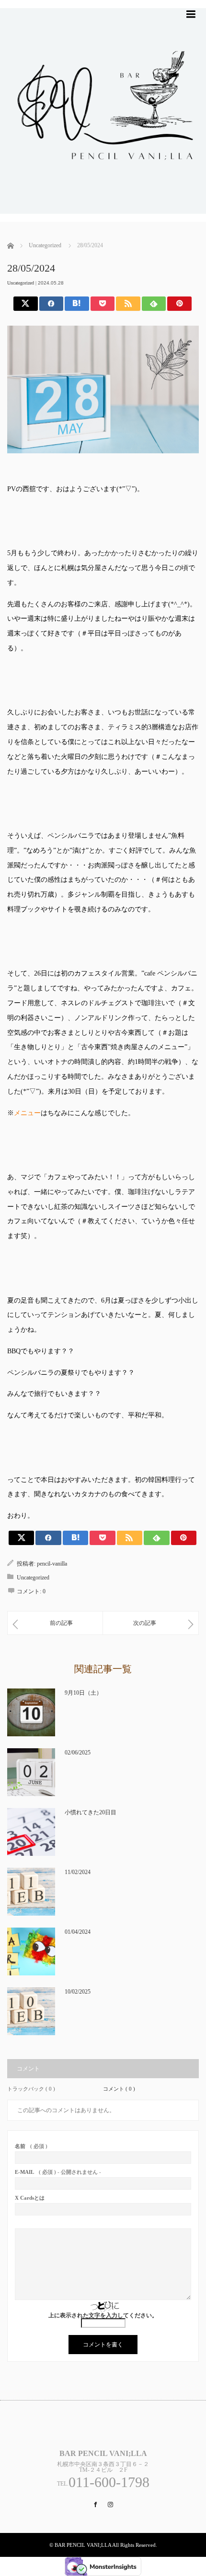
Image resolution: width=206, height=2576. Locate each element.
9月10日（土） (83, 1693)
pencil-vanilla (52, 1564)
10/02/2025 (78, 1992)
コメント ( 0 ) (119, 2089)
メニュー (27, 1113)
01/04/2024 (78, 1932)
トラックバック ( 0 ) (31, 2089)
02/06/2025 (78, 1753)
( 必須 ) (31, 2146)
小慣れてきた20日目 (91, 1812)
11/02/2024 (78, 1872)
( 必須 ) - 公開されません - (58, 2172)
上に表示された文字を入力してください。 (103, 2315)
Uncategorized (21, 283)
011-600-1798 (109, 2482)
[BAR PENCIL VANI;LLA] (103, 218)
